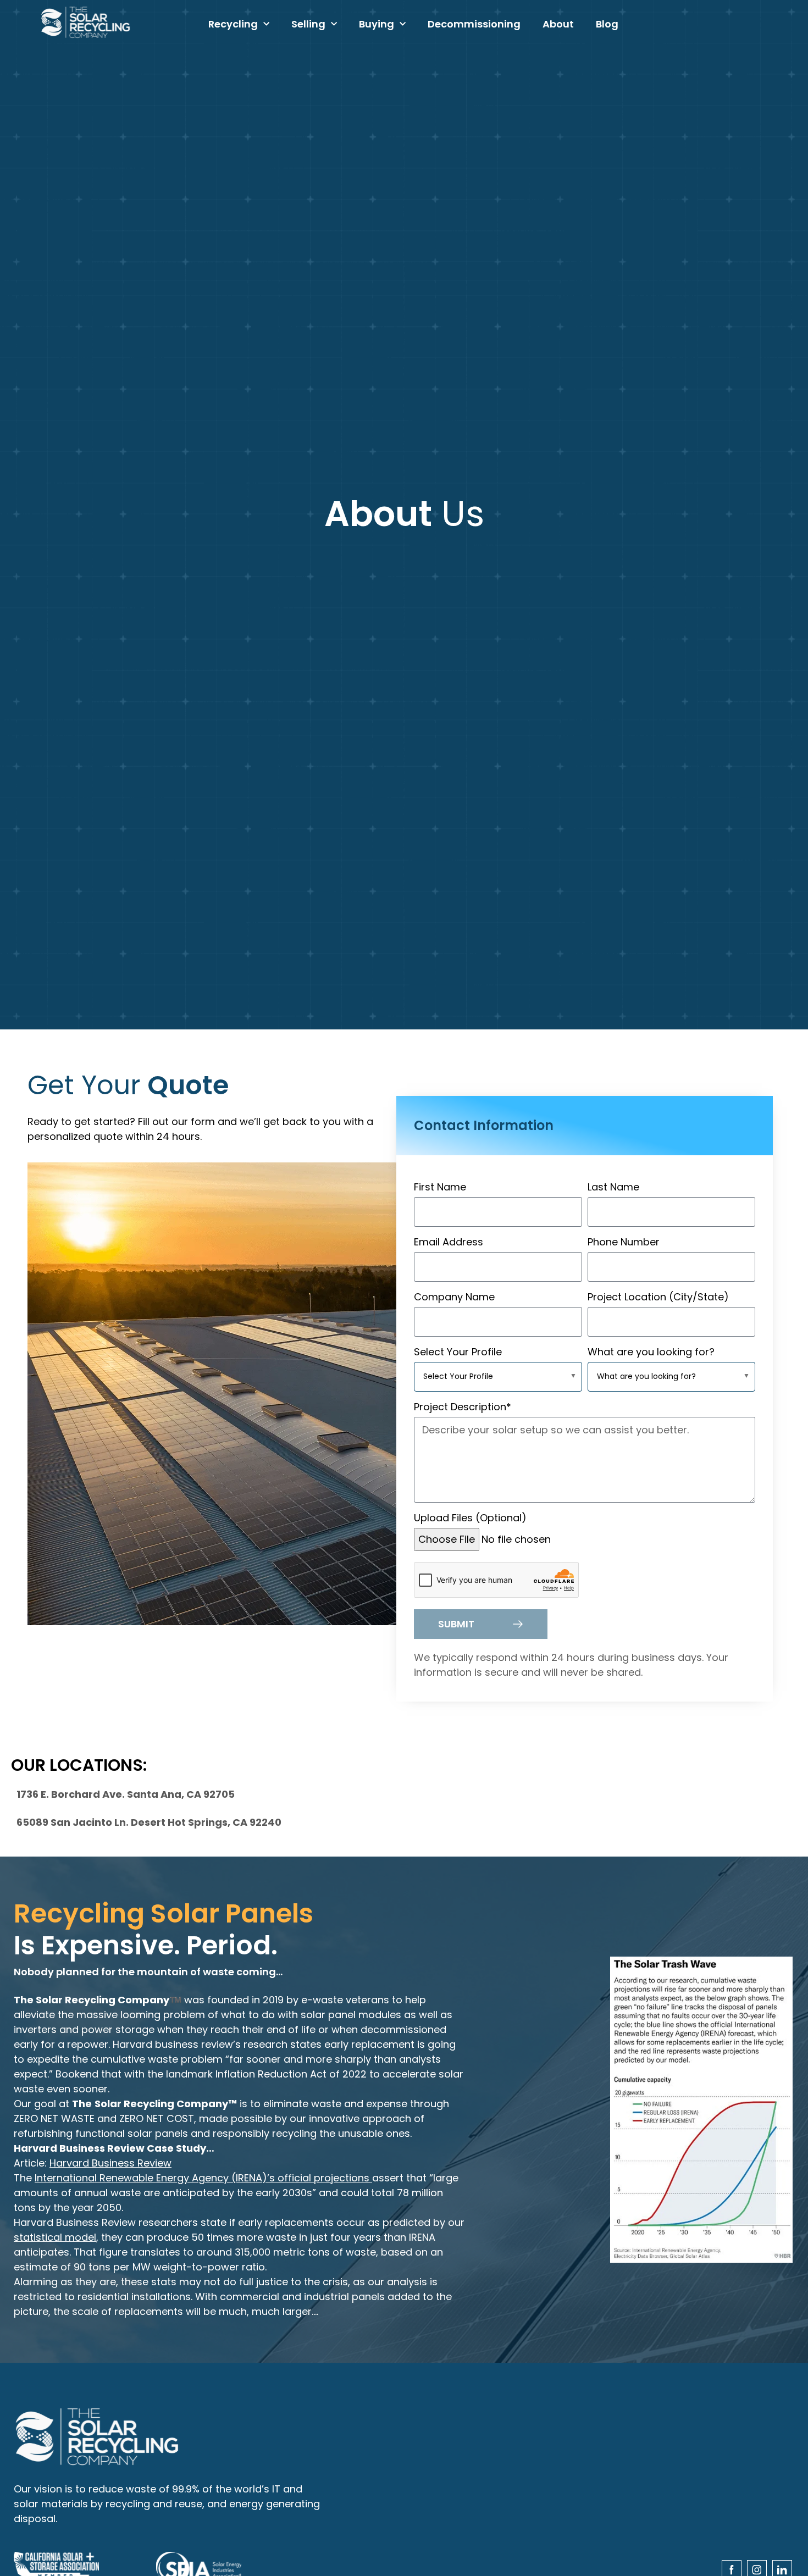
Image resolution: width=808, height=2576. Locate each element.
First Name (440, 1187)
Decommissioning (474, 24)
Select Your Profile (458, 1352)
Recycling (233, 24)
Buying (377, 24)
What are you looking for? (651, 1352)
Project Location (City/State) (658, 1297)
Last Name (613, 1187)
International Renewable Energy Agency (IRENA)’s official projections (203, 2178)
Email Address (449, 1242)
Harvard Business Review (110, 2163)
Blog (607, 24)
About (558, 24)
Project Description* (463, 1407)
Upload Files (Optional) (470, 1518)
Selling (308, 24)
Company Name (454, 1297)
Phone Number (624, 1242)
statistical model (55, 2237)
